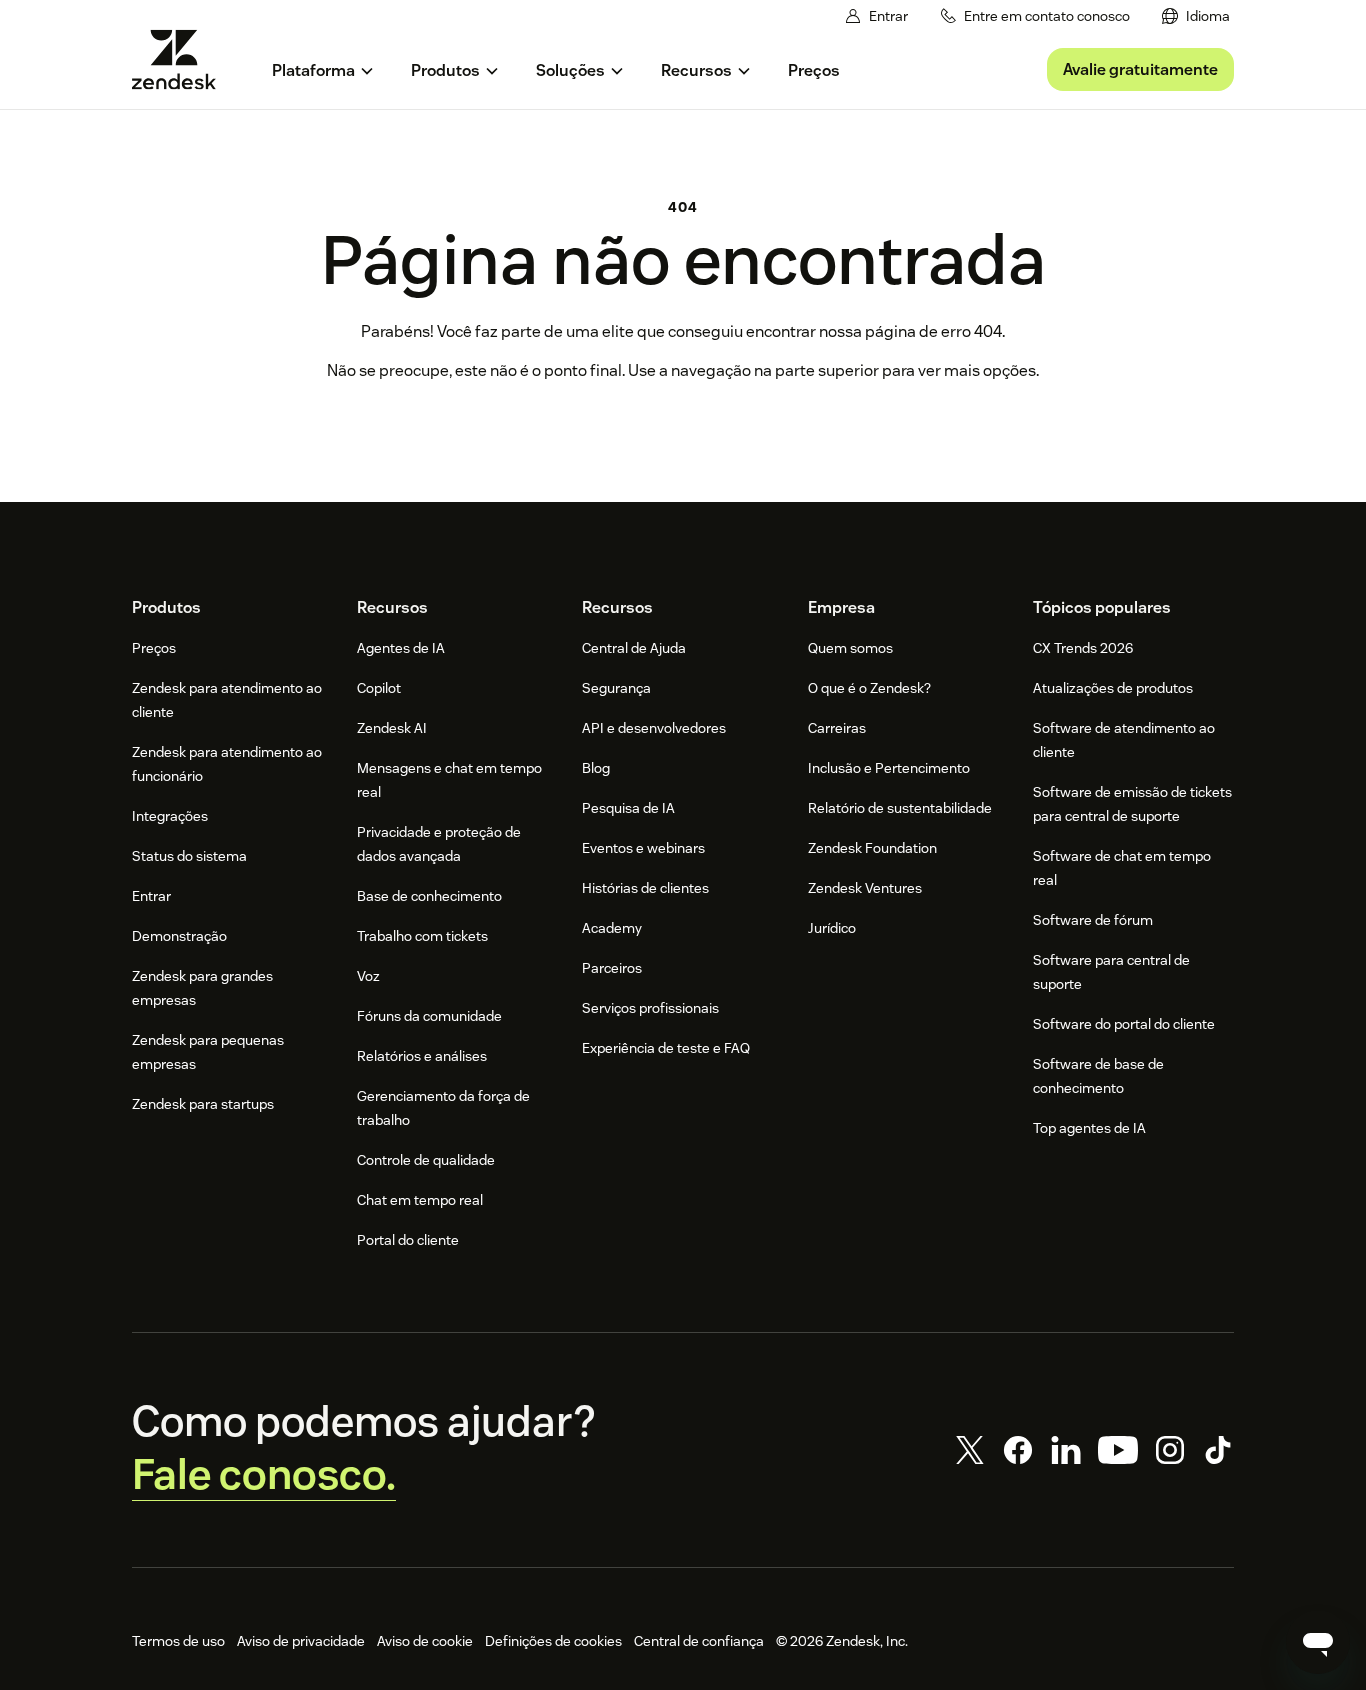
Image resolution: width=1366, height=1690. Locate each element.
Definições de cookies (553, 1641)
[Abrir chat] (1318, 1642)
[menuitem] (1196, 16)
